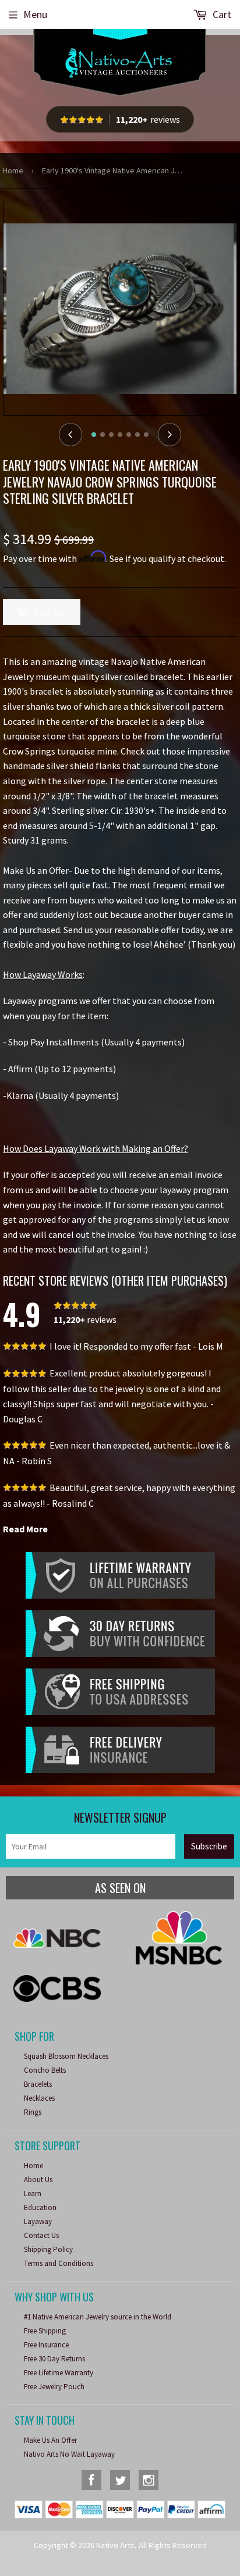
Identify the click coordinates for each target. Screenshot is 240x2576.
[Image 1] (94, 435)
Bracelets (38, 2084)
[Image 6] (137, 435)
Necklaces (39, 2098)
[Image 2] (103, 435)
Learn (33, 2193)
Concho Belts (45, 2070)
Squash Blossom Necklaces (66, 2056)
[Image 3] (111, 435)
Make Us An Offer (50, 2440)
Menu (35, 14)
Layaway (38, 2221)
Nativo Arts (115, 2545)
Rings (33, 2112)
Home (13, 170)
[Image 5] (129, 435)
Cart (221, 14)
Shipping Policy (48, 2249)
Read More (25, 1529)
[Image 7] (146, 435)
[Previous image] (70, 435)
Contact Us (41, 2235)
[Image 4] (120, 435)
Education (40, 2207)
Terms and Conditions (59, 2263)
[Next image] (170, 435)
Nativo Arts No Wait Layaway (69, 2454)
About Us (38, 2180)
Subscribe (209, 1846)
